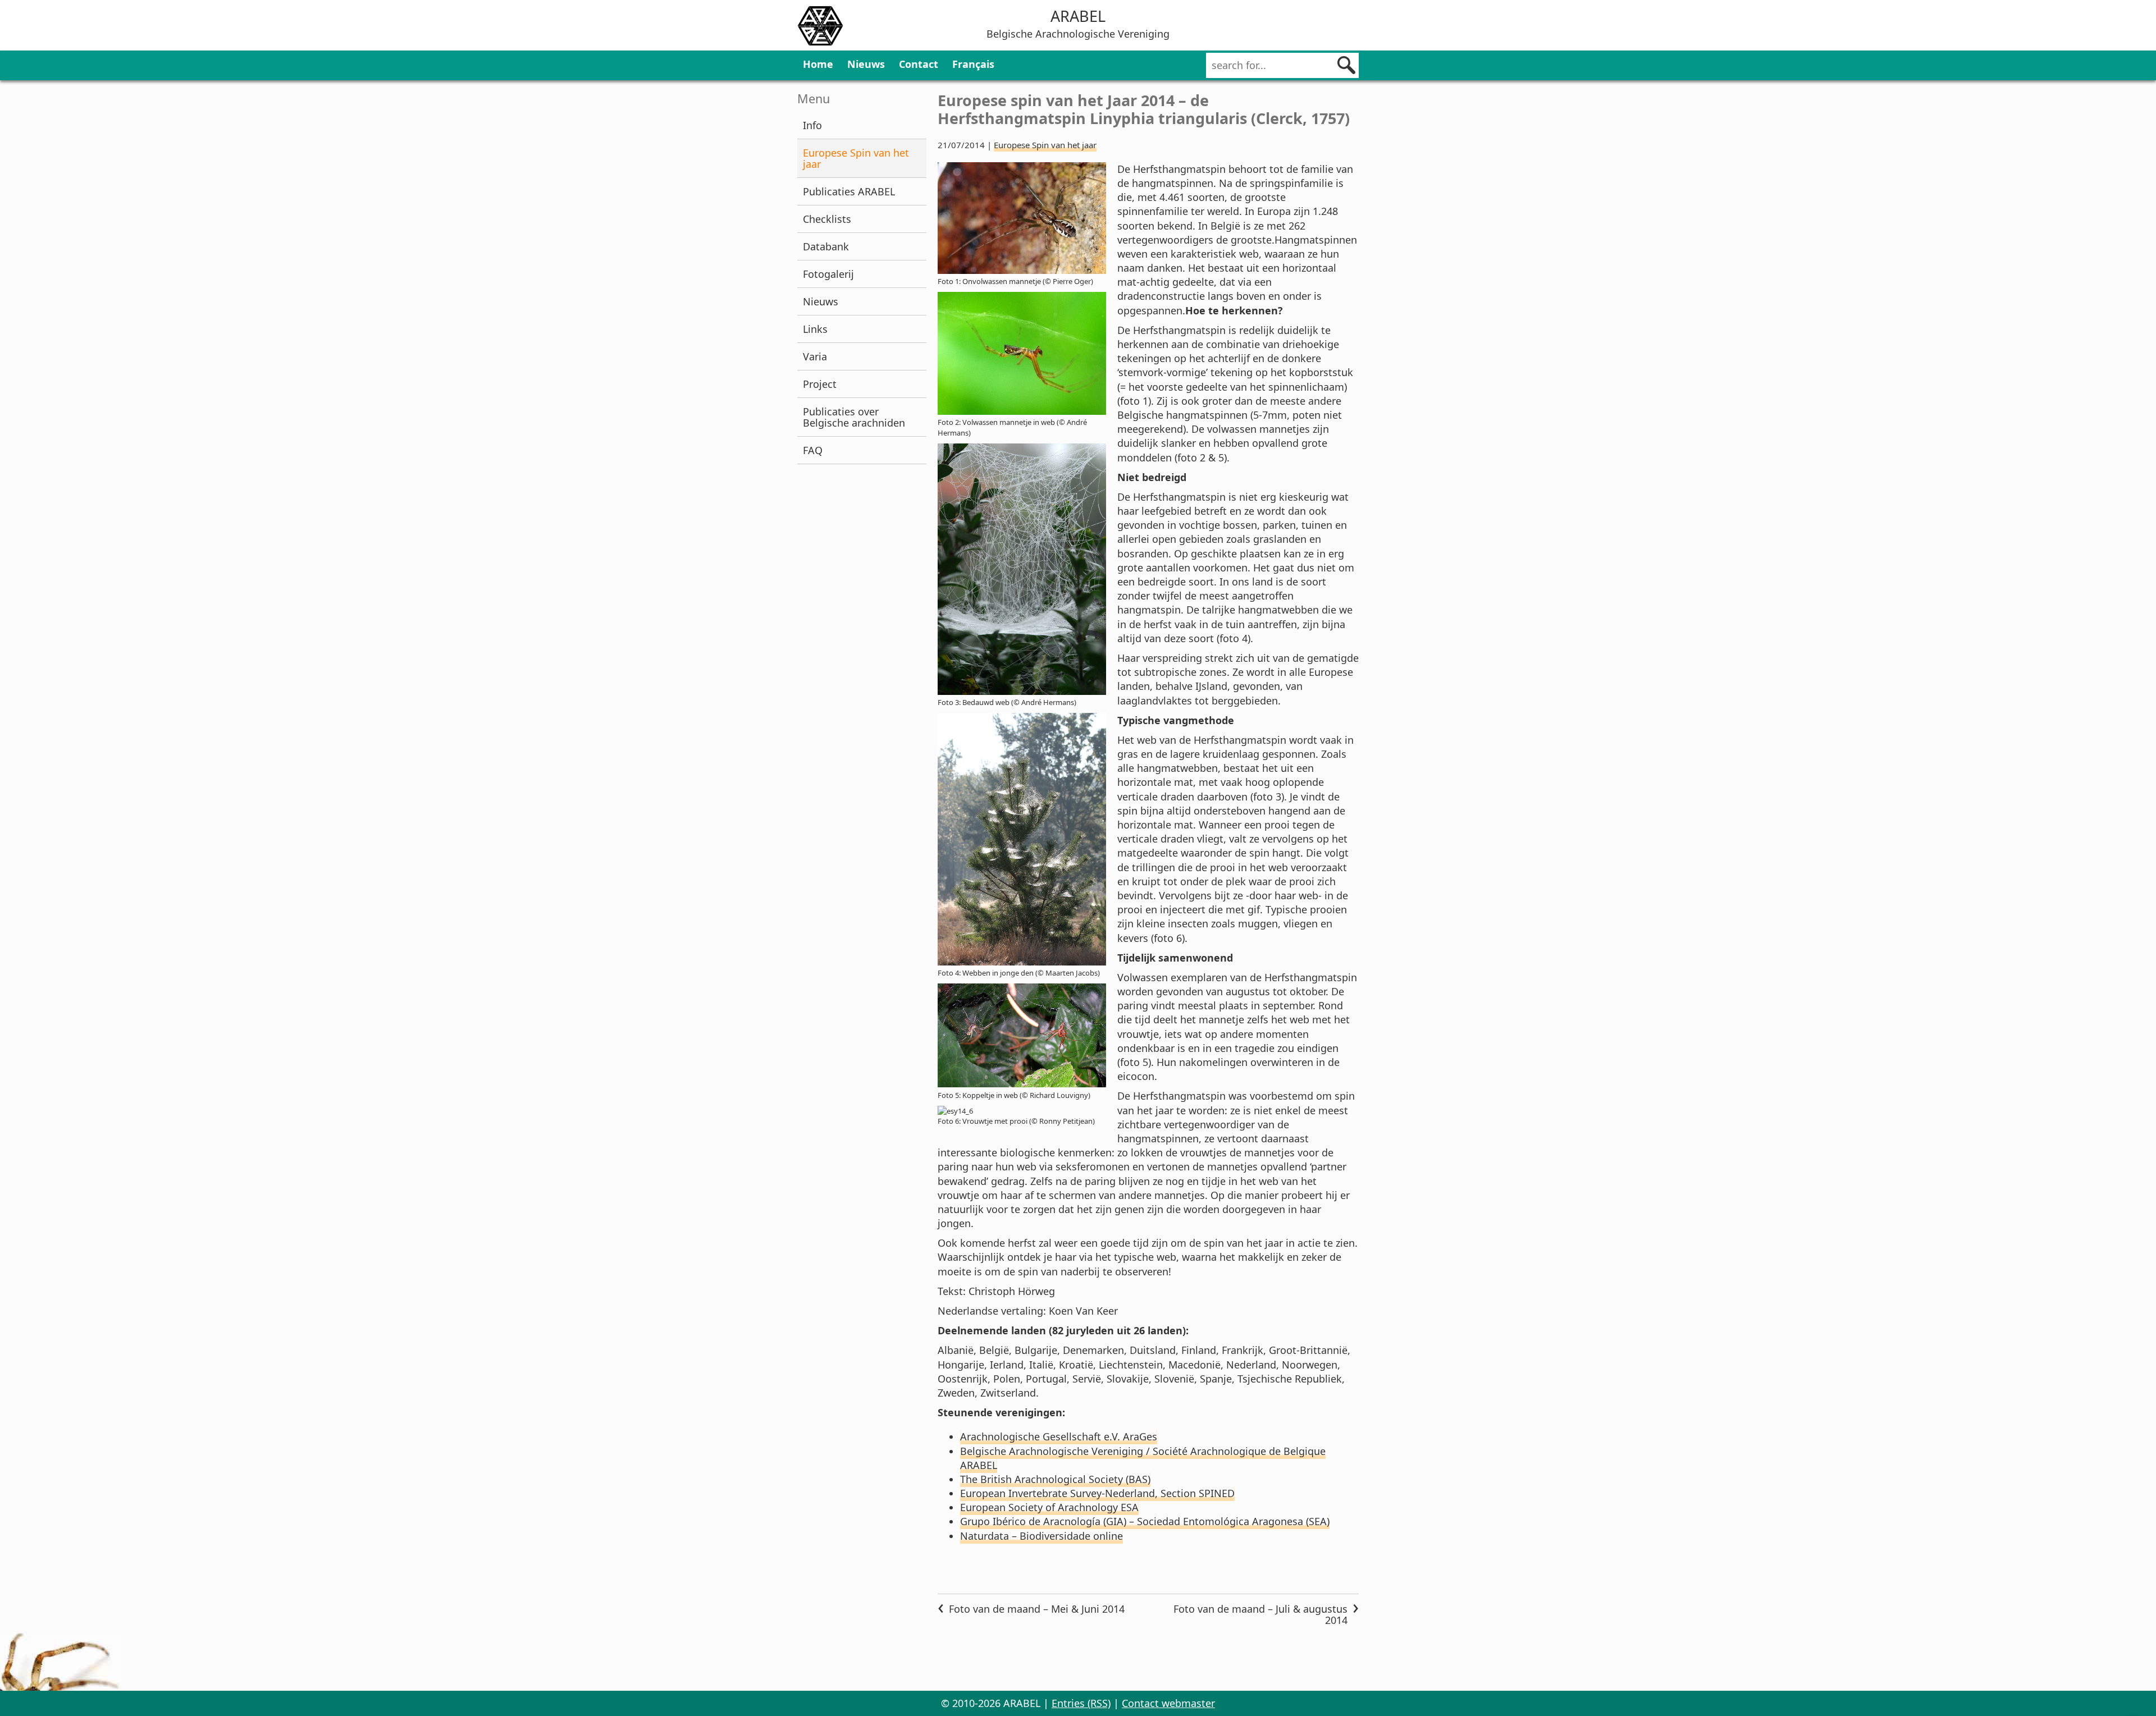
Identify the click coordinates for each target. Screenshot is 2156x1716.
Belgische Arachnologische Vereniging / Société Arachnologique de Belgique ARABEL (1143, 1458)
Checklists (827, 219)
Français (973, 64)
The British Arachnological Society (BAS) (1055, 1479)
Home (818, 64)
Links (815, 329)
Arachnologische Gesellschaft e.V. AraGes (1059, 1436)
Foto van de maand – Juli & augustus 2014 (1260, 1614)
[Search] (1346, 65)
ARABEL (1078, 16)
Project (820, 384)
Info (812, 125)
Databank (826, 246)
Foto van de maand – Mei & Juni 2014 (1037, 1609)
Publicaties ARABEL (849, 191)
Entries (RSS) (1081, 1703)
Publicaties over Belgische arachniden (854, 417)
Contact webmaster (1168, 1703)
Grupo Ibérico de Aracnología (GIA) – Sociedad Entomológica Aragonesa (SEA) (1145, 1521)
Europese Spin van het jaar (856, 158)
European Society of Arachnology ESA (1049, 1507)
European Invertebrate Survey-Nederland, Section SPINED (1097, 1493)
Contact (919, 64)
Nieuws (866, 64)
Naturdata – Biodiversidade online (1042, 1536)
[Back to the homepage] (820, 28)
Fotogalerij (828, 274)
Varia (815, 356)
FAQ (813, 450)
